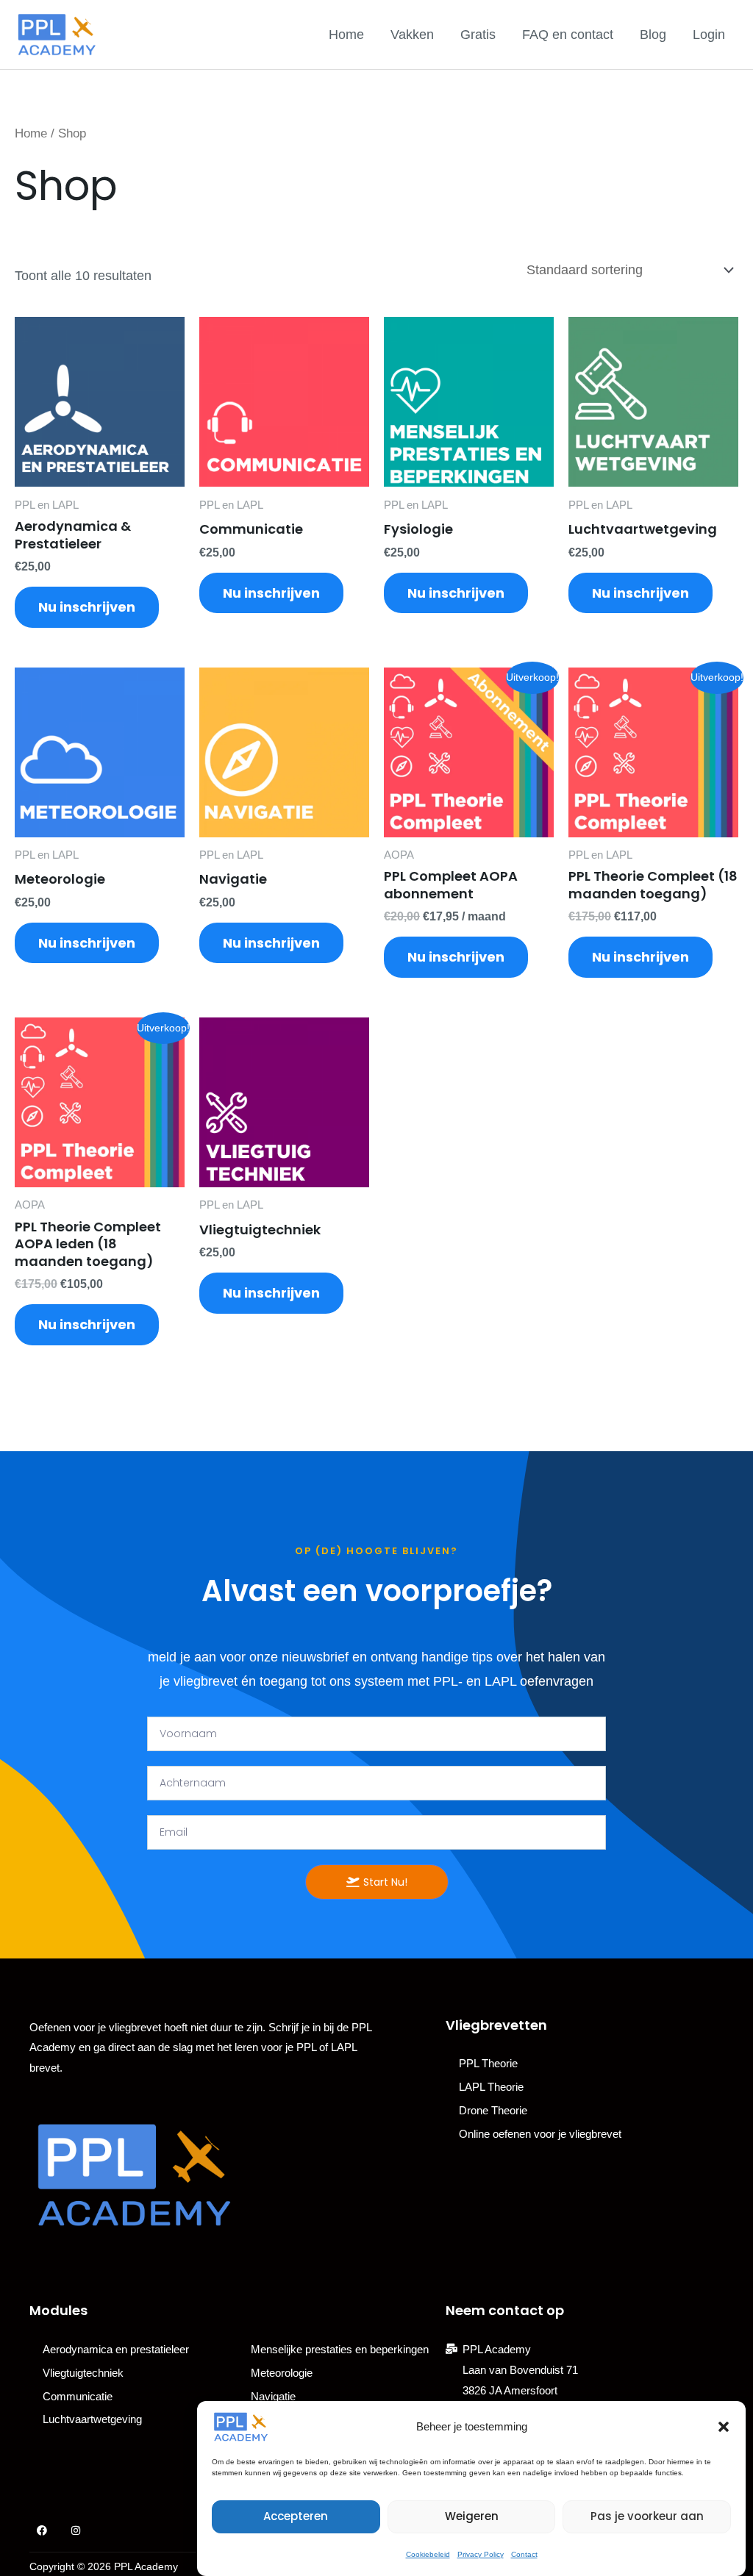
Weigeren (472, 2516)
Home (346, 35)
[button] (724, 2427)
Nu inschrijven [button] (87, 607)
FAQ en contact (568, 35)
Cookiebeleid (428, 2554)
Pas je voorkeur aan (647, 2516)
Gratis (478, 35)
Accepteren (296, 2516)
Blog (653, 35)
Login (709, 35)
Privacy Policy (481, 2554)
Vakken (412, 35)
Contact (524, 2554)
